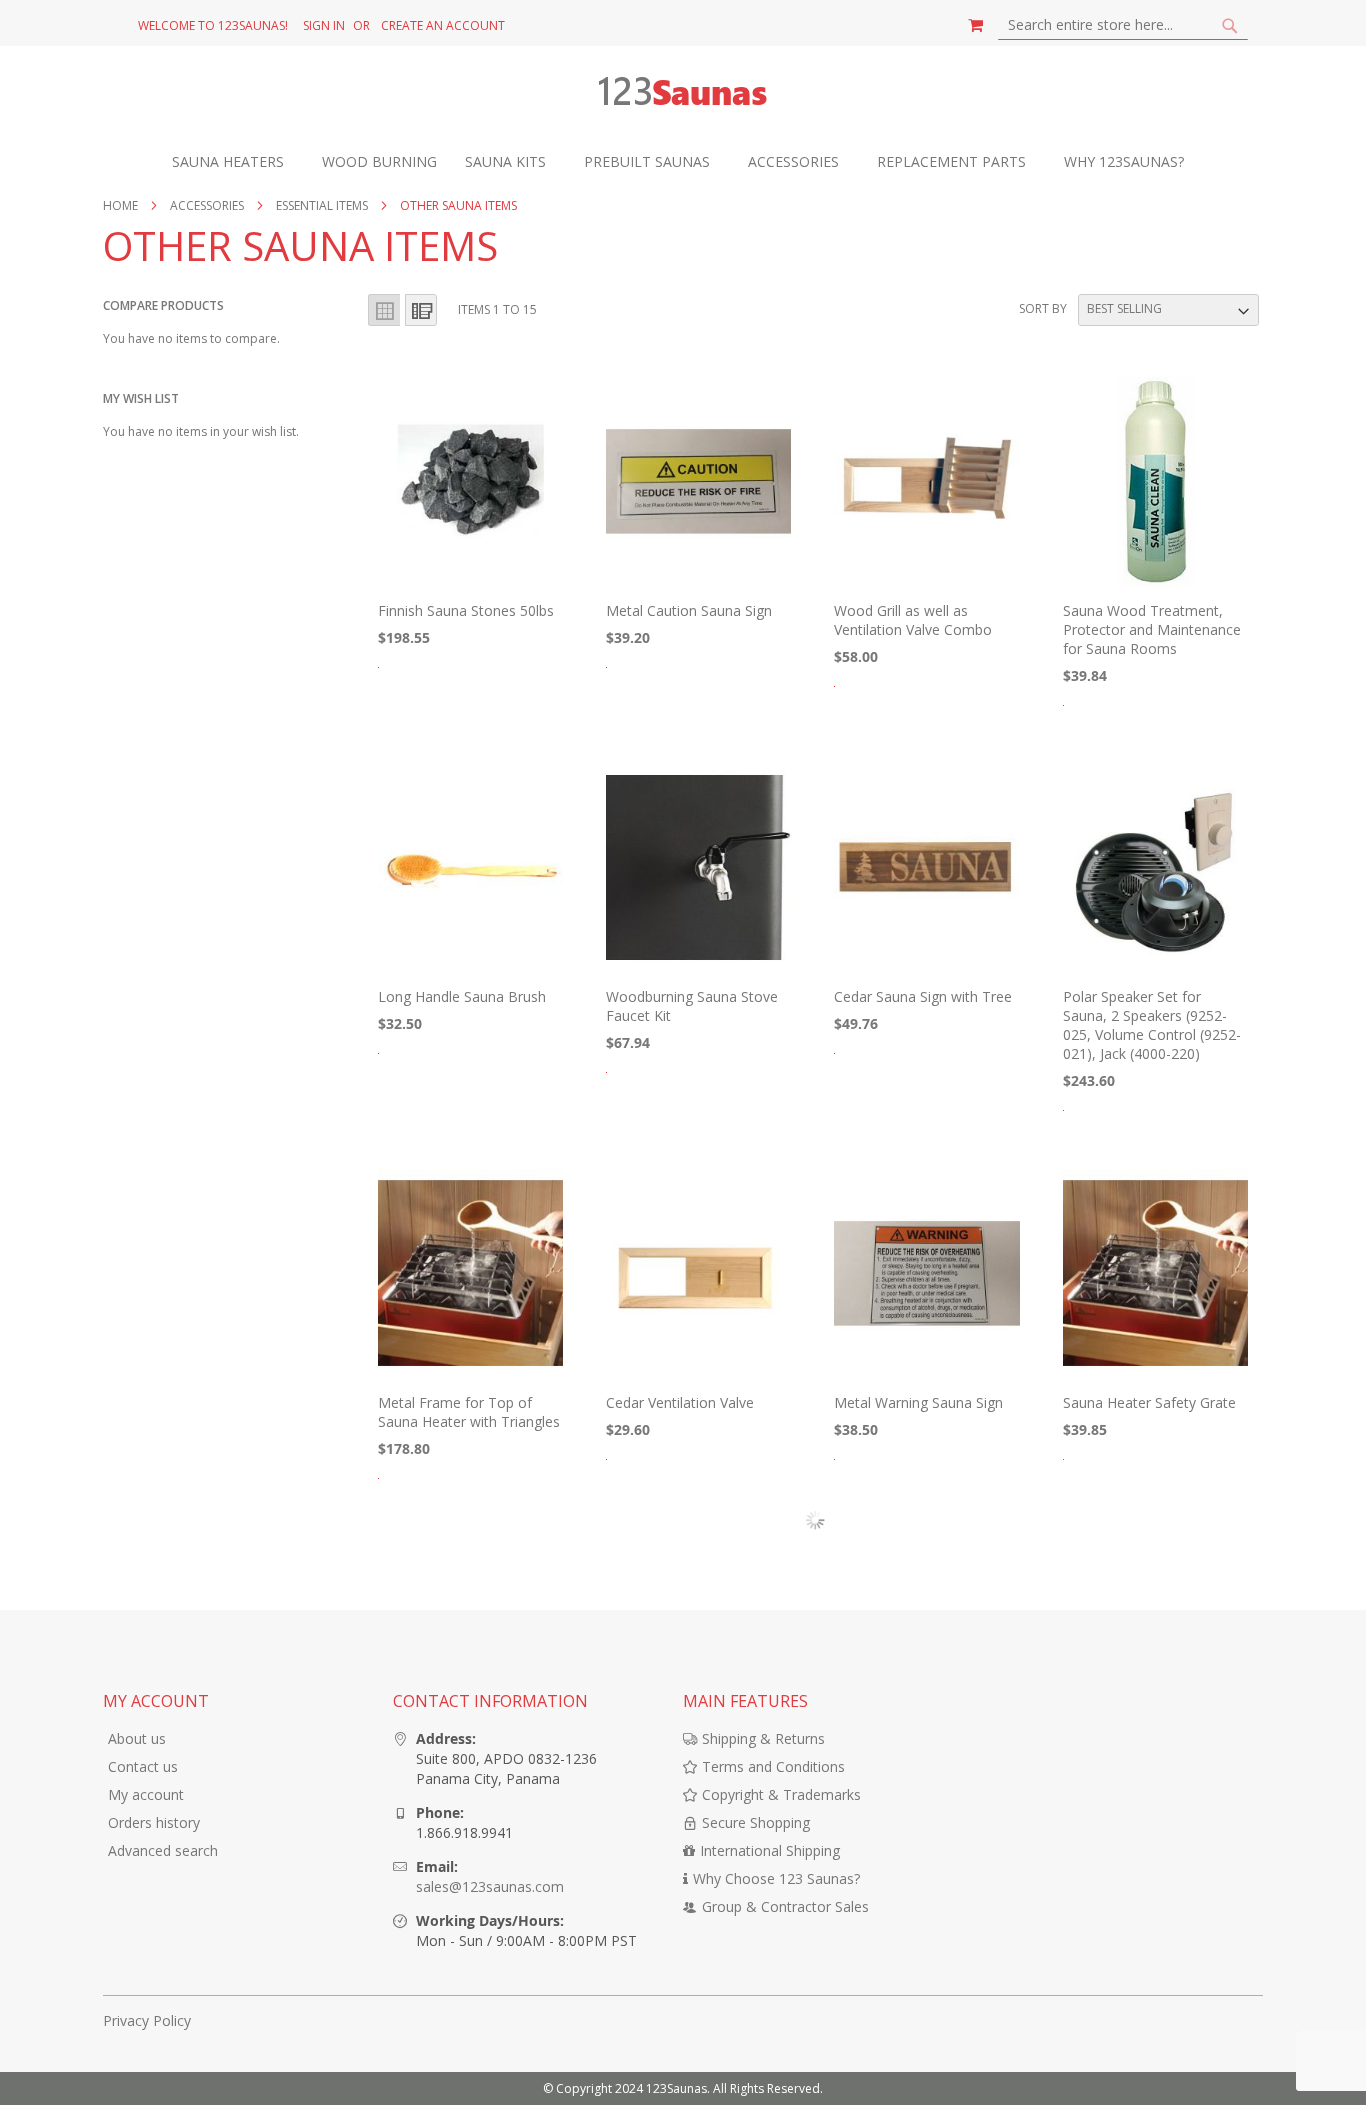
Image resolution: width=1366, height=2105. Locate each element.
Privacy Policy (147, 2020)
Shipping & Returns (763, 1738)
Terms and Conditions (773, 1766)
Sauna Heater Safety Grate (1149, 1402)
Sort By (1043, 308)
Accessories (208, 205)
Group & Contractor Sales (785, 1906)
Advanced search (163, 1850)
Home (122, 205)
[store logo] (683, 94)
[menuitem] (238, 162)
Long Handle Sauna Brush (462, 996)
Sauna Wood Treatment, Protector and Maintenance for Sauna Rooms (1152, 629)
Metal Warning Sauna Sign (918, 1402)
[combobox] (1123, 25)
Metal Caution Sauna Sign (689, 610)
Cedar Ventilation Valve (680, 1402)
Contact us (143, 1766)
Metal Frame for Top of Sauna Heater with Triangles (469, 1412)
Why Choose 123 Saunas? (776, 1878)
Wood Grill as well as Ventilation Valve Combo (913, 620)
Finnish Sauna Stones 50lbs (466, 610)
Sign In (324, 26)
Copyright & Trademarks (781, 1794)
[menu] (683, 162)
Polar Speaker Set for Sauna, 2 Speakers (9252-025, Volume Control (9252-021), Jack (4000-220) (1152, 1025)
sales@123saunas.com (490, 1886)
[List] (421, 310)
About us (137, 1738)
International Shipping (770, 1850)
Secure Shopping (756, 1822)
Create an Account (443, 26)
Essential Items (323, 205)
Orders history (154, 1822)
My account (146, 1794)
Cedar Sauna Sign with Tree (923, 996)
